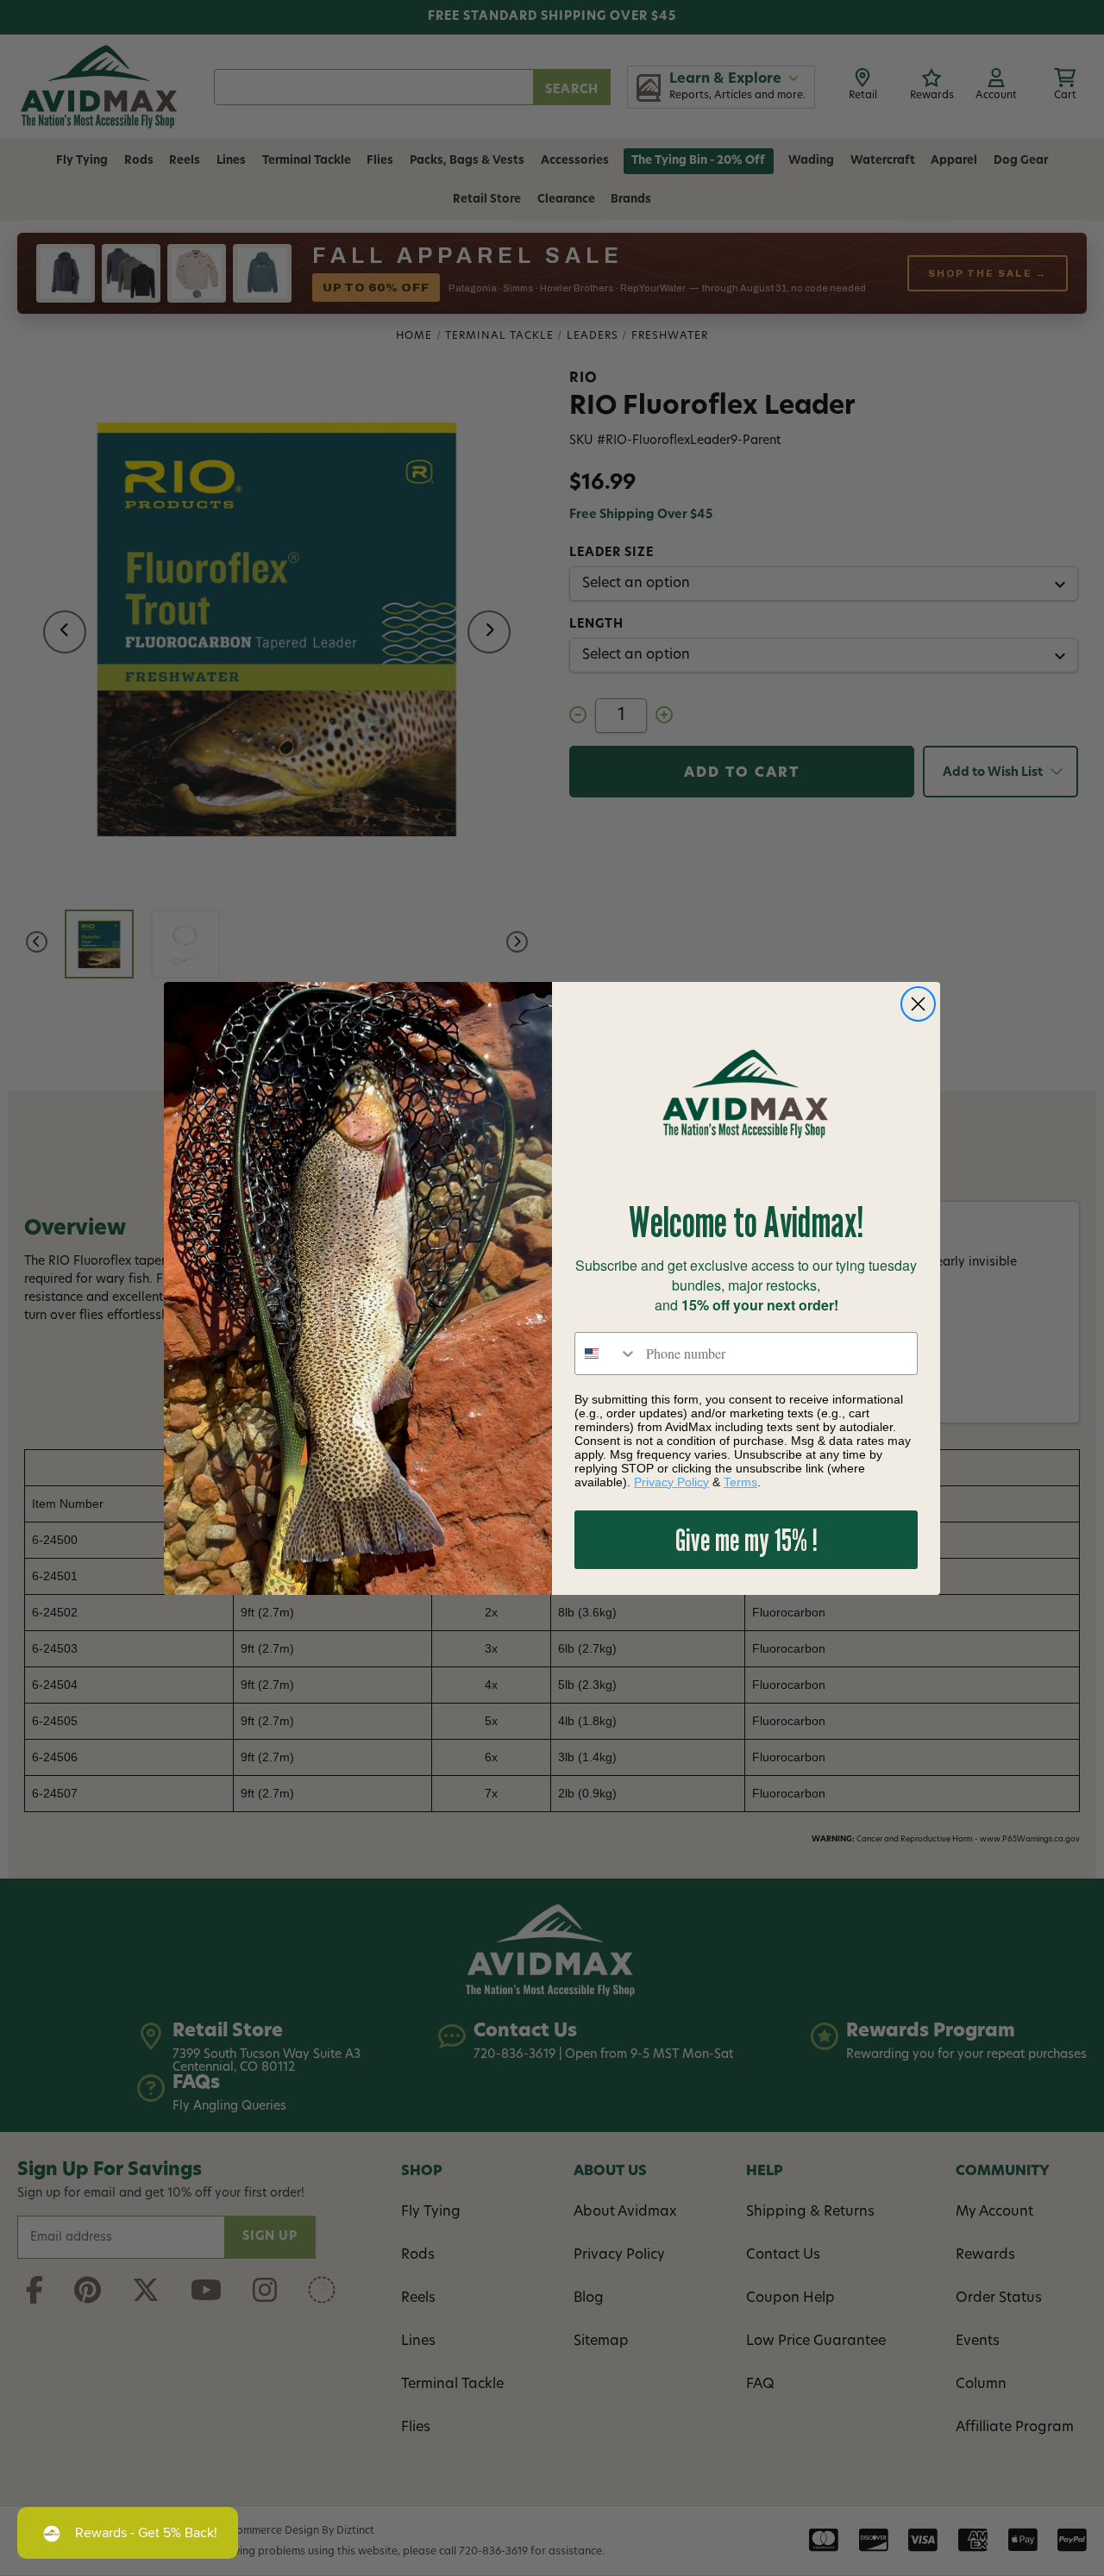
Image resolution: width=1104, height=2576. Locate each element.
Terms (740, 1482)
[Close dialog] (918, 1004)
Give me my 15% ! (746, 1539)
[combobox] (606, 1354)
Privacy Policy (671, 1482)
